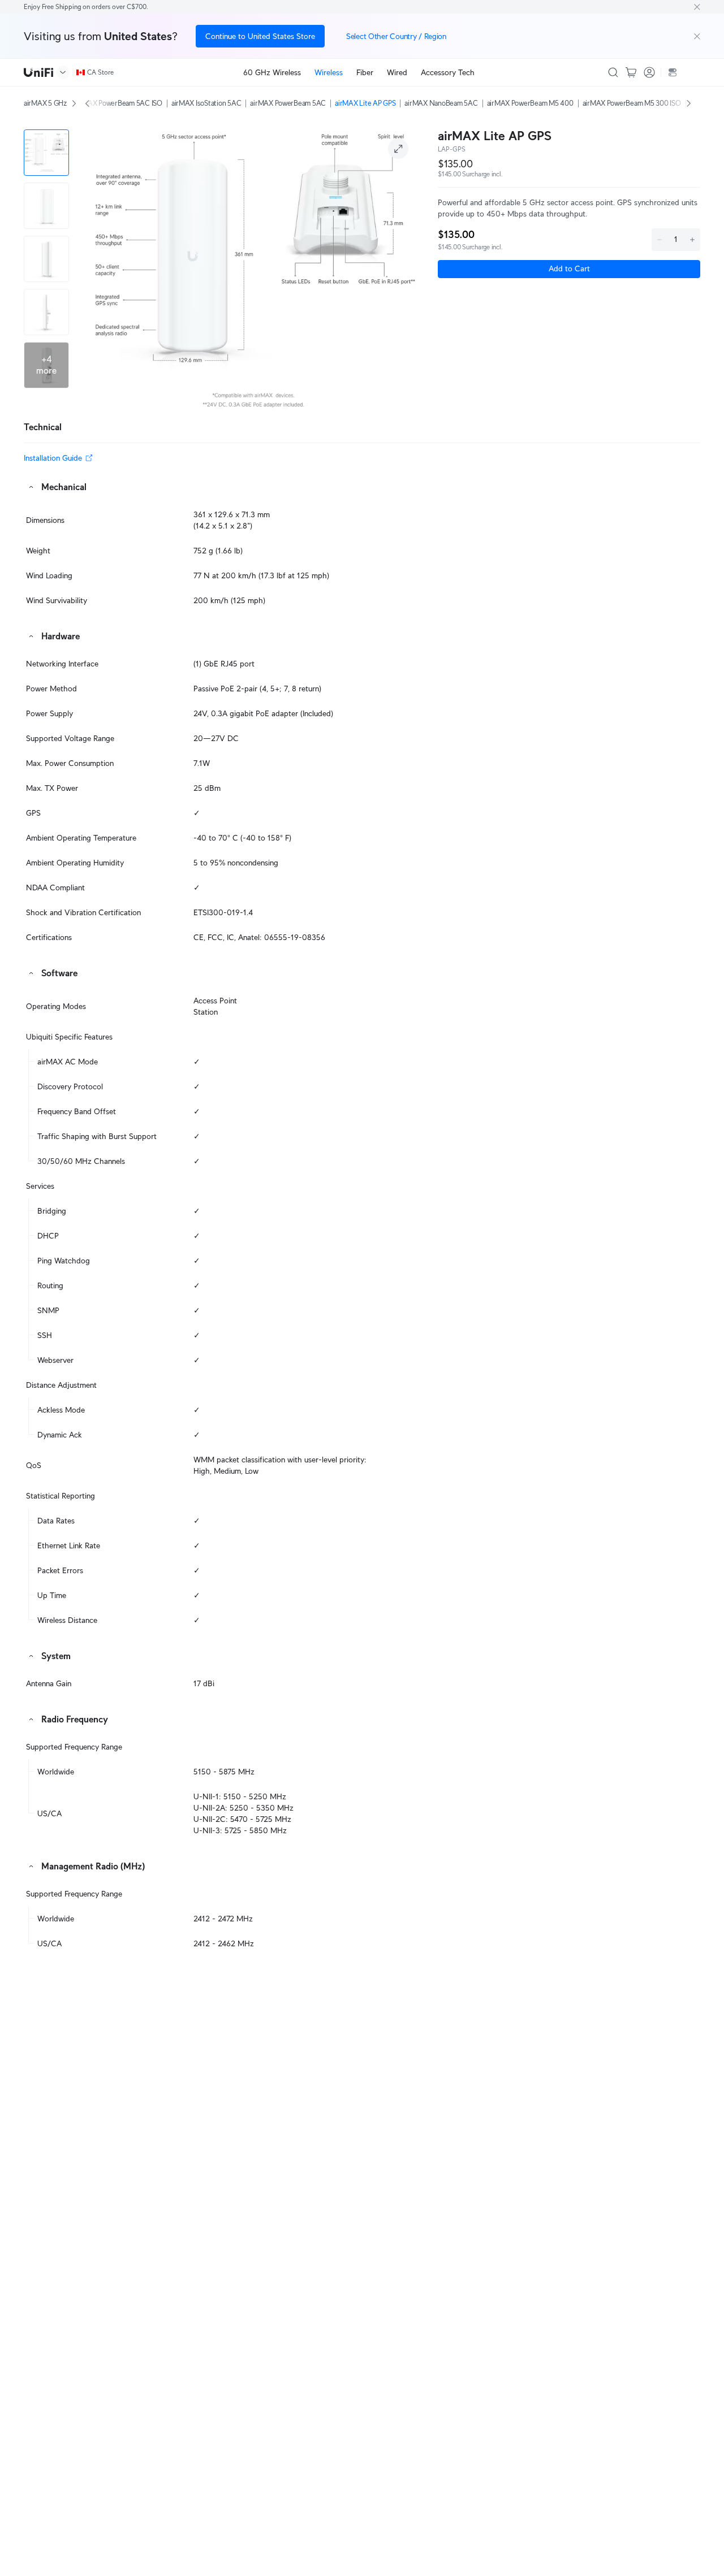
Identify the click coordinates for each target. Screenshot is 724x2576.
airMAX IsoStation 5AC (206, 103)
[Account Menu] (649, 72)
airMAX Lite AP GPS (365, 103)
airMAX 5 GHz (45, 103)
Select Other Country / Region (396, 36)
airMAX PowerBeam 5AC (288, 103)
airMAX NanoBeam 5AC (441, 103)
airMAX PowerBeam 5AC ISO (118, 103)
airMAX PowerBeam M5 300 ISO (632, 103)
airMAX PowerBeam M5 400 (530, 103)
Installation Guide (53, 458)
